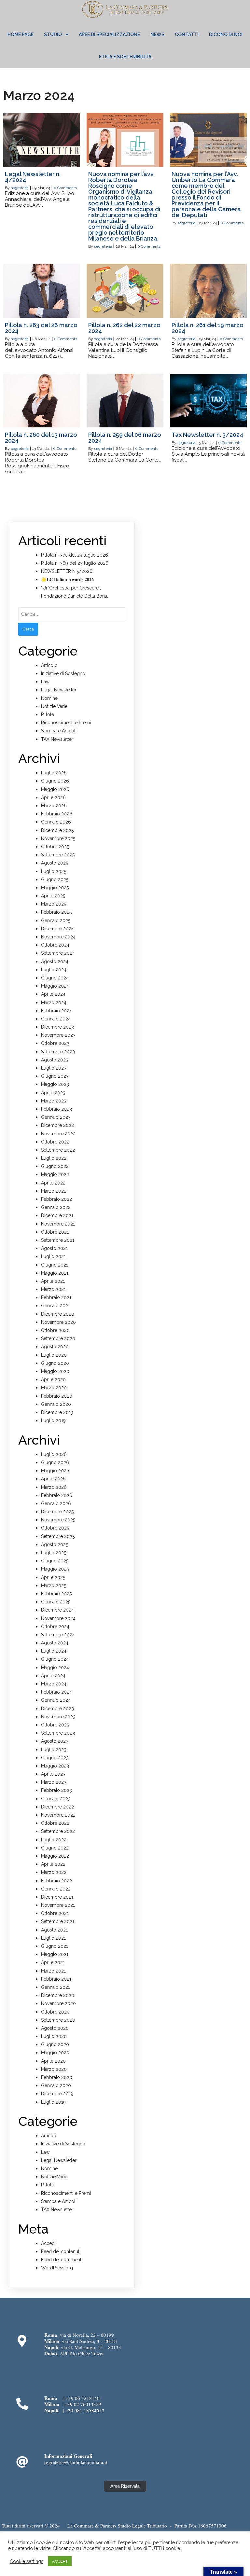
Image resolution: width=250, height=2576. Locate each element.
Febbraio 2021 (56, 1297)
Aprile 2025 (53, 896)
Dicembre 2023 (57, 1027)
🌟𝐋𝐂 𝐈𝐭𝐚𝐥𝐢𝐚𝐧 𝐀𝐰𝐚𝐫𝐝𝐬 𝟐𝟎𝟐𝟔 (67, 579)
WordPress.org (57, 2268)
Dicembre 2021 (57, 1215)
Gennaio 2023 (56, 1117)
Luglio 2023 (54, 1068)
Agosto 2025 (55, 863)
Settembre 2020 (58, 1338)
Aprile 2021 (53, 1281)
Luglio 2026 (54, 773)
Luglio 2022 (54, 1158)
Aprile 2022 (53, 1183)
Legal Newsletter (59, 690)
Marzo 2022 (54, 1191)
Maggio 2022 (55, 1174)
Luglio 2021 (53, 1256)
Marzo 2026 (54, 806)
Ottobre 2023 (55, 1043)
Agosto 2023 (55, 1060)
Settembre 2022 (58, 1150)
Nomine (49, 698)
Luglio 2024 (54, 970)
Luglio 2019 (53, 1420)
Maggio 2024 (55, 986)
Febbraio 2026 (57, 814)
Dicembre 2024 (57, 929)
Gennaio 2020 (56, 1404)
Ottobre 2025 (55, 847)
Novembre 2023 (58, 1035)
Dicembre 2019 (57, 1412)
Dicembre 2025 (57, 830)
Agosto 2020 (55, 1347)
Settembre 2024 (58, 953)
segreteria (20, 188)
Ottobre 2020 (55, 1330)
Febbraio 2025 (56, 912)
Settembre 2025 (58, 855)
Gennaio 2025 (56, 921)
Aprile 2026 (53, 797)
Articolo (49, 665)
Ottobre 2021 (55, 1232)
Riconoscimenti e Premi (66, 723)
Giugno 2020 (55, 1363)
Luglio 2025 (54, 871)
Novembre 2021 (58, 1224)
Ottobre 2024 (55, 945)
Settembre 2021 (58, 1240)
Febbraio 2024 (56, 1011)
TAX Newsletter (57, 739)
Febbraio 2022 (56, 1199)
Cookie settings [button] (27, 2561)
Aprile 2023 (53, 1093)
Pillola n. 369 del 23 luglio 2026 (75, 563)
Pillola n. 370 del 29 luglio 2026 (75, 555)
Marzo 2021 (53, 1289)
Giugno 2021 (55, 1265)
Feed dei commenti (62, 2260)
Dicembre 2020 (58, 1314)
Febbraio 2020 (57, 1396)
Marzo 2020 (54, 1388)
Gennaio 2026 (56, 822)
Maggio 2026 (55, 789)
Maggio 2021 (55, 1273)
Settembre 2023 (58, 1052)
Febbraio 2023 (56, 1109)
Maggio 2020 (55, 1371)
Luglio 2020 (54, 1355)
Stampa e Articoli (59, 731)
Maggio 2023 (55, 1084)
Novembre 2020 (58, 1322)
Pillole (48, 714)
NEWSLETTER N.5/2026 (67, 571)
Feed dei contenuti (61, 2251)
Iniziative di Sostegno (63, 673)
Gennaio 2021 (56, 1306)
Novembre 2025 (58, 838)
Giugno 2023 (55, 1076)
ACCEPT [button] (60, 2561)
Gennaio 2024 (56, 1019)
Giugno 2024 (55, 978)
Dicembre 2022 (57, 1125)
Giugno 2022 (55, 1166)
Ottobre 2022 (55, 1142)
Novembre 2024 (58, 937)
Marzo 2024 (54, 1003)
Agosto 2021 (54, 1248)
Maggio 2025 (55, 888)
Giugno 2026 (55, 781)
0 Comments (65, 188)
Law (45, 682)
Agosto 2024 (55, 962)
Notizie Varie (54, 706)
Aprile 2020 (53, 1379)
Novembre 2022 (58, 1134)
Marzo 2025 (54, 904)
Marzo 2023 (54, 1101)
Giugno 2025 (55, 879)
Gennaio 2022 (56, 1207)
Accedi (48, 2243)
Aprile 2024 (53, 994)
